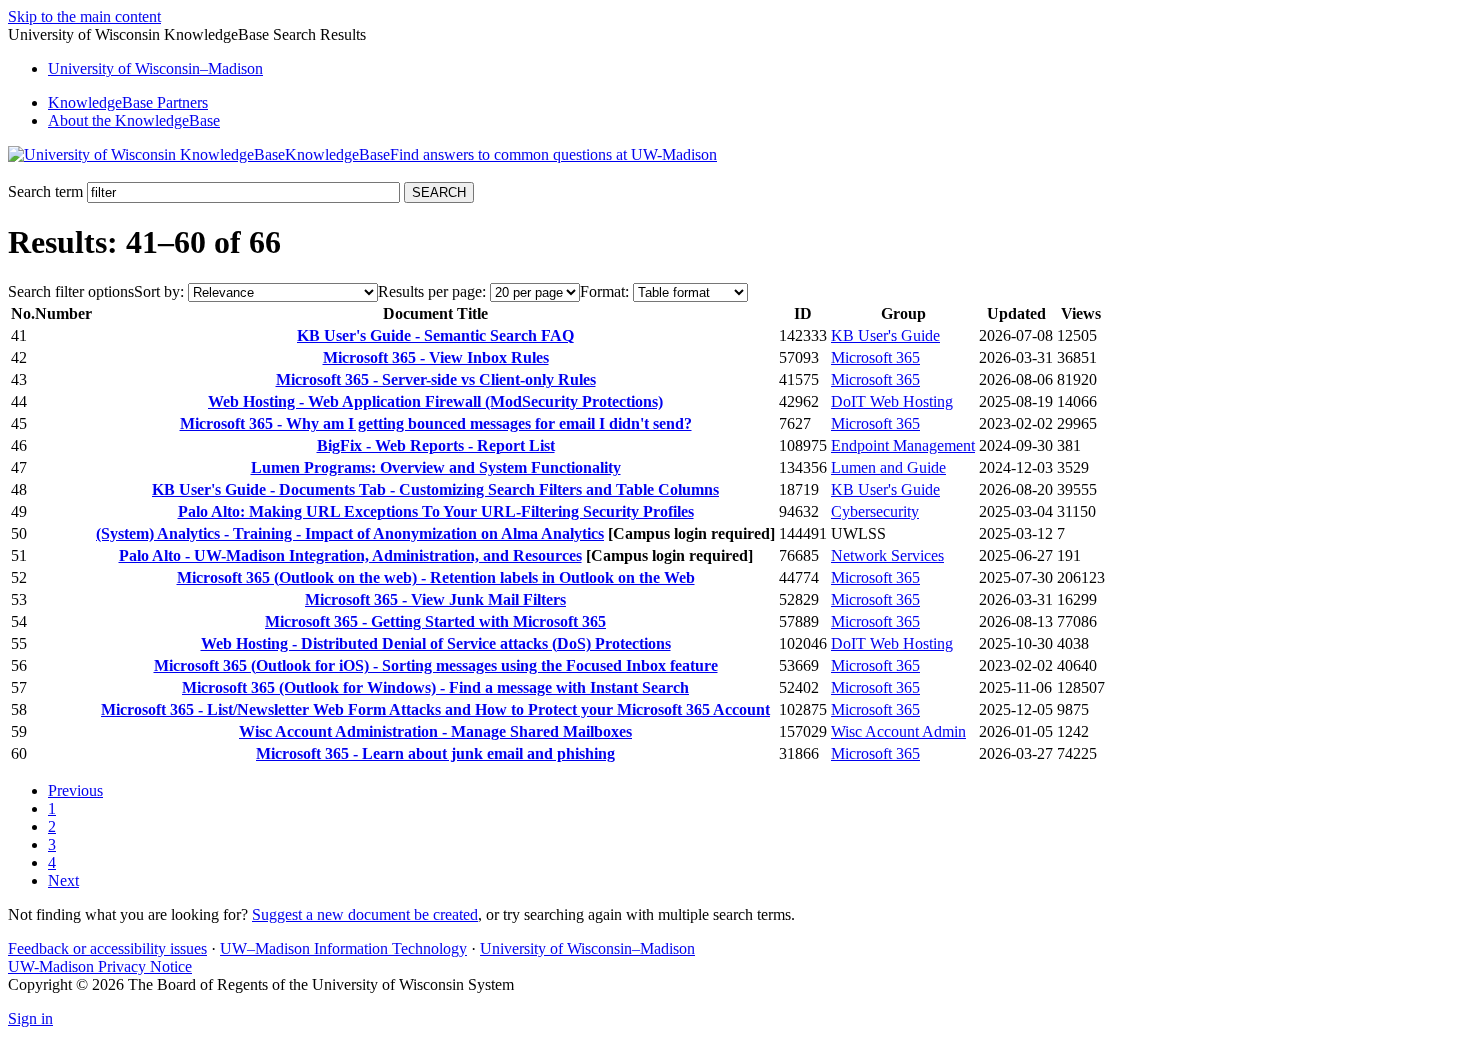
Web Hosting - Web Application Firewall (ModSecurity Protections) (435, 401)
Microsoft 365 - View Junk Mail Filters (435, 599)
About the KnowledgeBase (134, 120)
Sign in (30, 1018)
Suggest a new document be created (365, 914)
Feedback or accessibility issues (107, 948)
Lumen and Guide (888, 467)
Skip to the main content (84, 16)
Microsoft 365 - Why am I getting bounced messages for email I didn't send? (436, 423)
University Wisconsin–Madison (155, 68)
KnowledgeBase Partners (128, 102)
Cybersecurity (875, 511)
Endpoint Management (903, 445)
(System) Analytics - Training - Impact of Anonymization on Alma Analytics (350, 533)
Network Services (887, 555)
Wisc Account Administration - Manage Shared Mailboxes (435, 731)
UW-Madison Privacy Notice (100, 966)
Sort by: (159, 291)
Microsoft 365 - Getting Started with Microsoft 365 (435, 621)
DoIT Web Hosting (892, 401)
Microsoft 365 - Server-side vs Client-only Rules (436, 379)
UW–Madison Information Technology (343, 948)
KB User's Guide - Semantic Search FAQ (435, 335)
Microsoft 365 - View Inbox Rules (436, 357)
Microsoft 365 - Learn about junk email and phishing (435, 753)
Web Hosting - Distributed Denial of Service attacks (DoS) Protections (436, 643)
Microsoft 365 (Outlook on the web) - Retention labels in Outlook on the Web (436, 577)
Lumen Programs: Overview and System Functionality (436, 467)
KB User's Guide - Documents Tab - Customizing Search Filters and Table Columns (435, 489)
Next (63, 880)
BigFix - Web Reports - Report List (436, 445)
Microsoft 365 (875, 357)
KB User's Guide (885, 335)
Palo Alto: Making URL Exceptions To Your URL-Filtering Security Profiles (436, 511)
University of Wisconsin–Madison (587, 948)
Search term (45, 191)
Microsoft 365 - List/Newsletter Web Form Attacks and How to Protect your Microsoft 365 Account (435, 709)
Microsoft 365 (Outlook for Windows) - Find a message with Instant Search (435, 687)
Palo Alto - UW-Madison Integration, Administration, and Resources (350, 555)
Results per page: (432, 291)
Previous (75, 790)
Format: (604, 291)
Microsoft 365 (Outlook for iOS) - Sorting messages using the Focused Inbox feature (436, 665)
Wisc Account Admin (898, 731)
